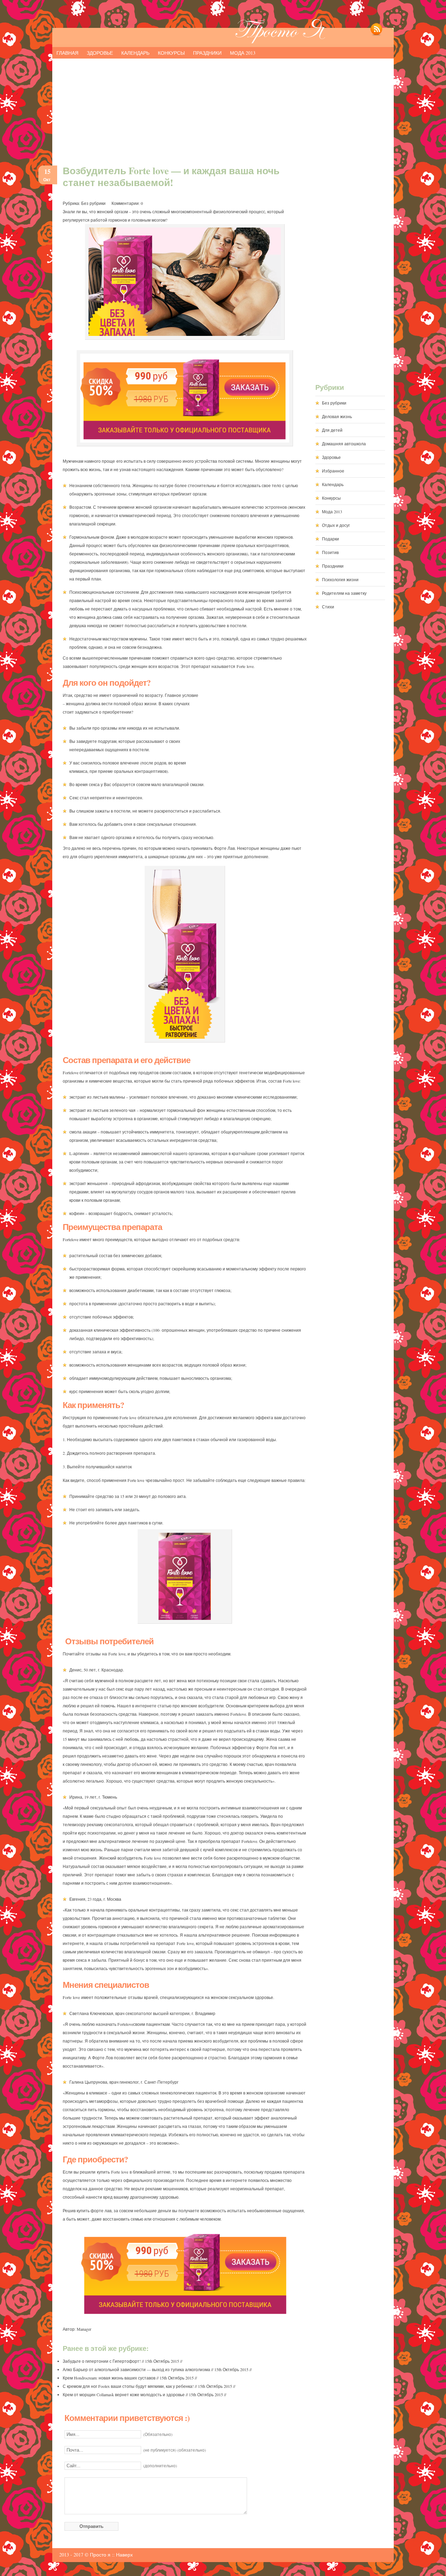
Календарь (135, 53)
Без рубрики (93, 203)
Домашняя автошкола (344, 444)
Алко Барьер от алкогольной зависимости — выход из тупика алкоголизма (136, 2369)
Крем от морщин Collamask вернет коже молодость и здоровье (124, 2394)
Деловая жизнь (337, 416)
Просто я (100, 2555)
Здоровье (100, 53)
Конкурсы (171, 53)
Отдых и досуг (336, 525)
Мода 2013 (243, 53)
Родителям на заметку (344, 593)
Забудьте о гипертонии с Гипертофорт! (102, 2361)
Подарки (330, 539)
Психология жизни (340, 579)
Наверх (124, 2555)
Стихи (328, 607)
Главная (67, 53)
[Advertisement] (223, 109)
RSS (376, 33)
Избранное (333, 471)
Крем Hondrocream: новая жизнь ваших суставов (109, 2378)
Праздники (207, 53)
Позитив (330, 552)
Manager (84, 2329)
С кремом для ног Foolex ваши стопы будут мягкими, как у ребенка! (128, 2386)
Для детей (332, 430)
